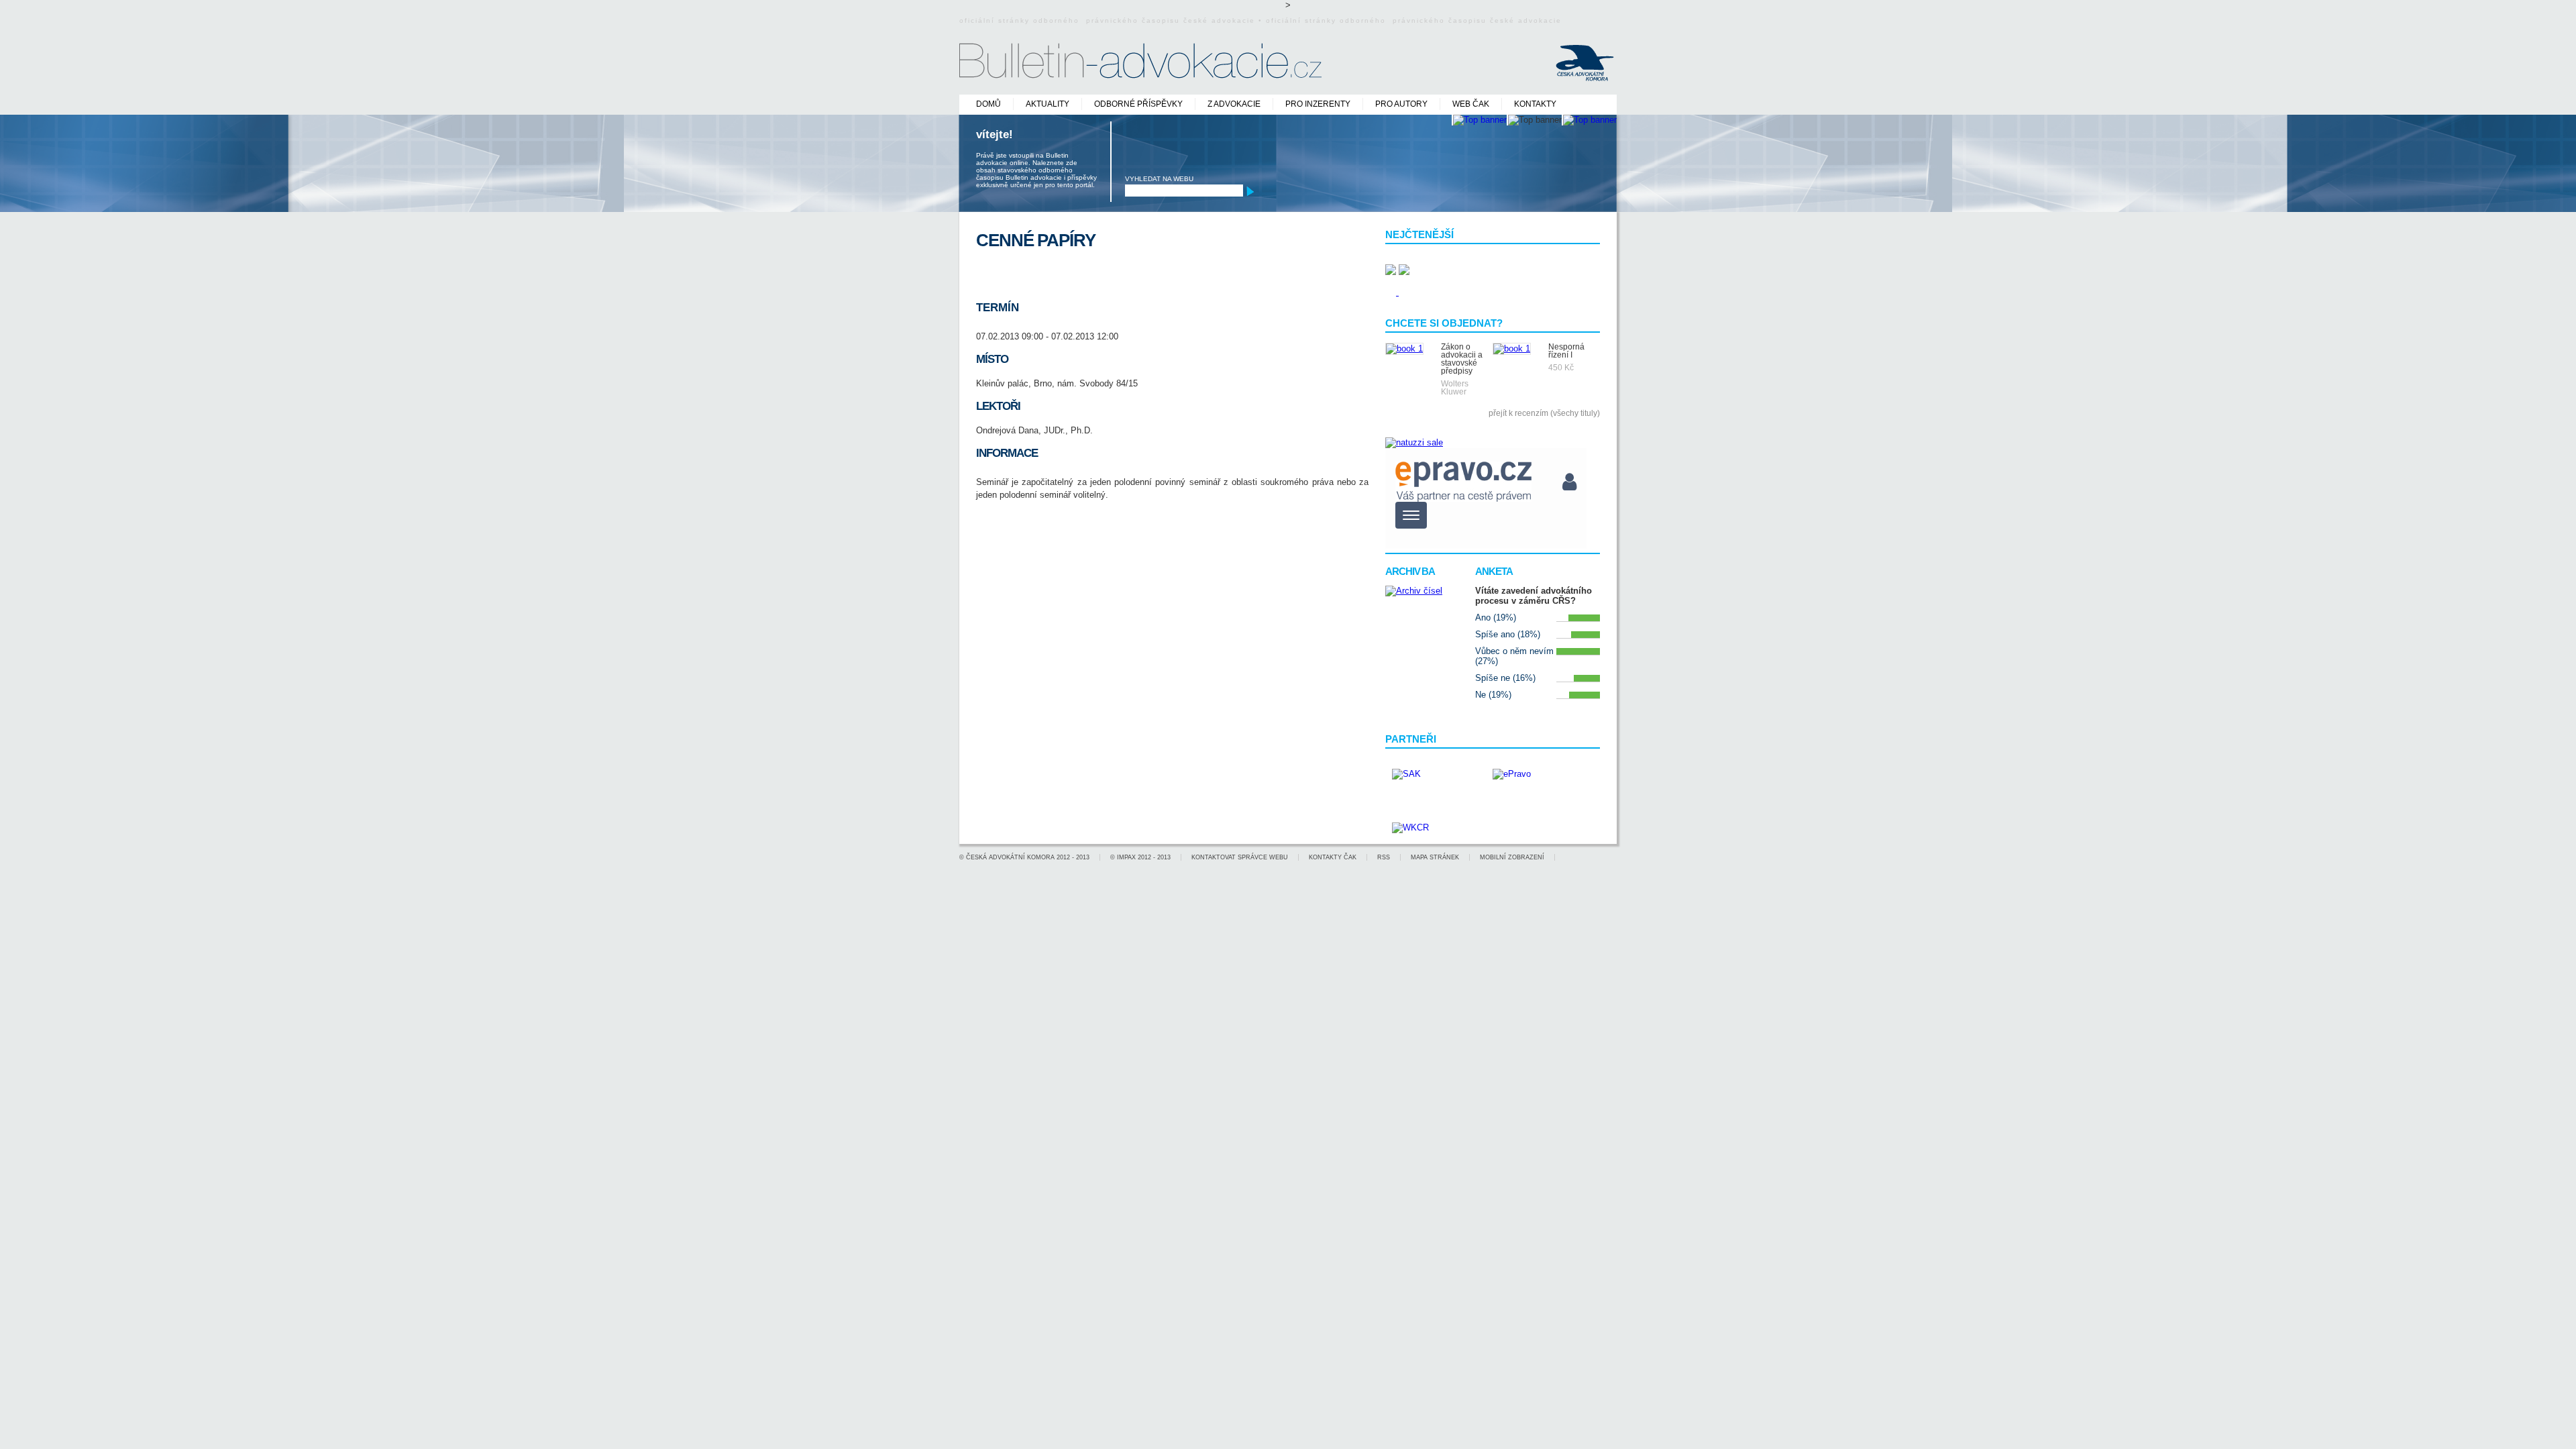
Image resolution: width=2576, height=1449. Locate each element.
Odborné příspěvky (1138, 104)
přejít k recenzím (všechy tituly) (1544, 413)
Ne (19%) (1493, 695)
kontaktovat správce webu (1240, 857)
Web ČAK (1471, 104)
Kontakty (1535, 104)
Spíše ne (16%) (1505, 678)
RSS (1384, 857)
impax (1126, 857)
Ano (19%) (1496, 618)
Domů (988, 104)
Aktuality (1048, 104)
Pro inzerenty (1318, 104)
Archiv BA (1410, 571)
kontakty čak (1333, 857)
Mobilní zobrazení (1512, 857)
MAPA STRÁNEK (1435, 857)
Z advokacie (1234, 104)
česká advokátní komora (1010, 857)
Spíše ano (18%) (1508, 634)
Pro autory (1401, 104)
